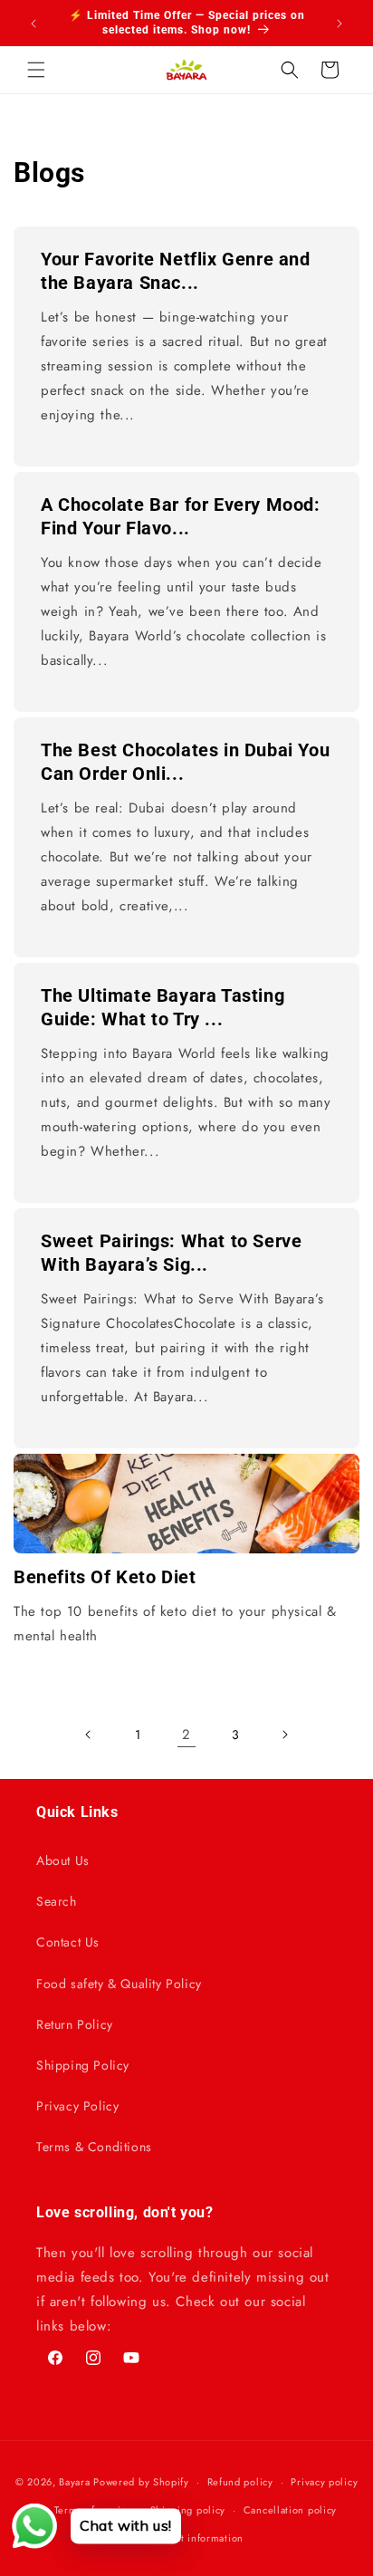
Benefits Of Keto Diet (105, 1577)
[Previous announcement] (33, 24)
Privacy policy (324, 2482)
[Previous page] (89, 1735)
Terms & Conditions (94, 2147)
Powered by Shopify (141, 2482)
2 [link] (186, 1735)
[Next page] (284, 1735)
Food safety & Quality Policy (119, 1984)
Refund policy (240, 2482)
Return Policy (75, 2024)
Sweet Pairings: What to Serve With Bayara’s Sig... (171, 1253)
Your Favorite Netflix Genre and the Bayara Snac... (176, 271)
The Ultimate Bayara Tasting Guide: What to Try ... (163, 1007)
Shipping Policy (83, 2065)
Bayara (74, 2482)
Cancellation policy (290, 2510)
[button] (36, 70)
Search (57, 1901)
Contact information (196, 2538)
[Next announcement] (340, 24)
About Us (63, 1860)
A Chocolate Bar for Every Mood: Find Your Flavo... (181, 516)
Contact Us (68, 1942)
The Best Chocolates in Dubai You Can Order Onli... (185, 762)
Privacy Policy (77, 2106)
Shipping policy (188, 2510)
